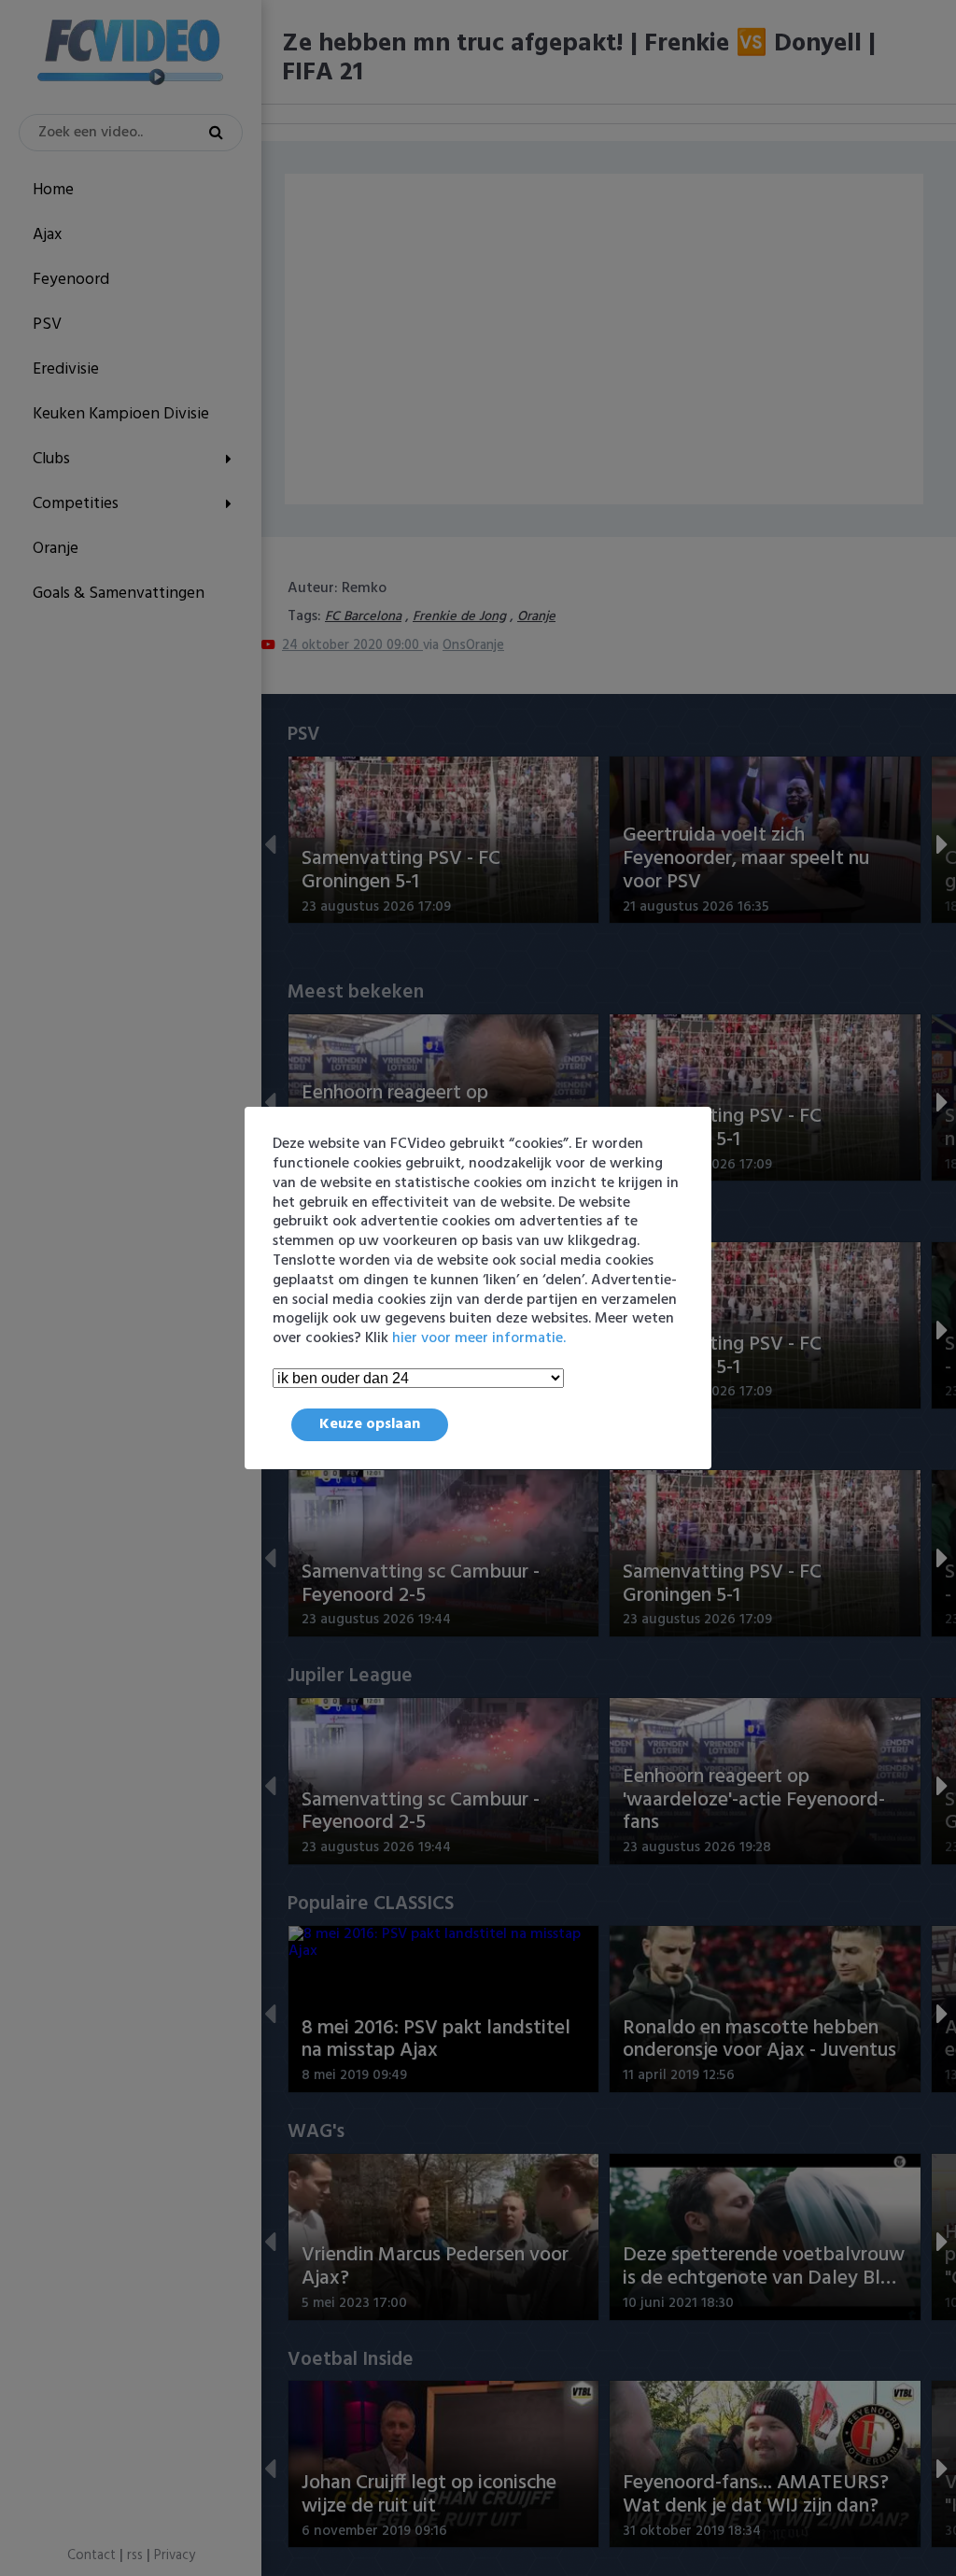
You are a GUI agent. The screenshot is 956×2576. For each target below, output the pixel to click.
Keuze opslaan (370, 1424)
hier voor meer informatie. (479, 1338)
